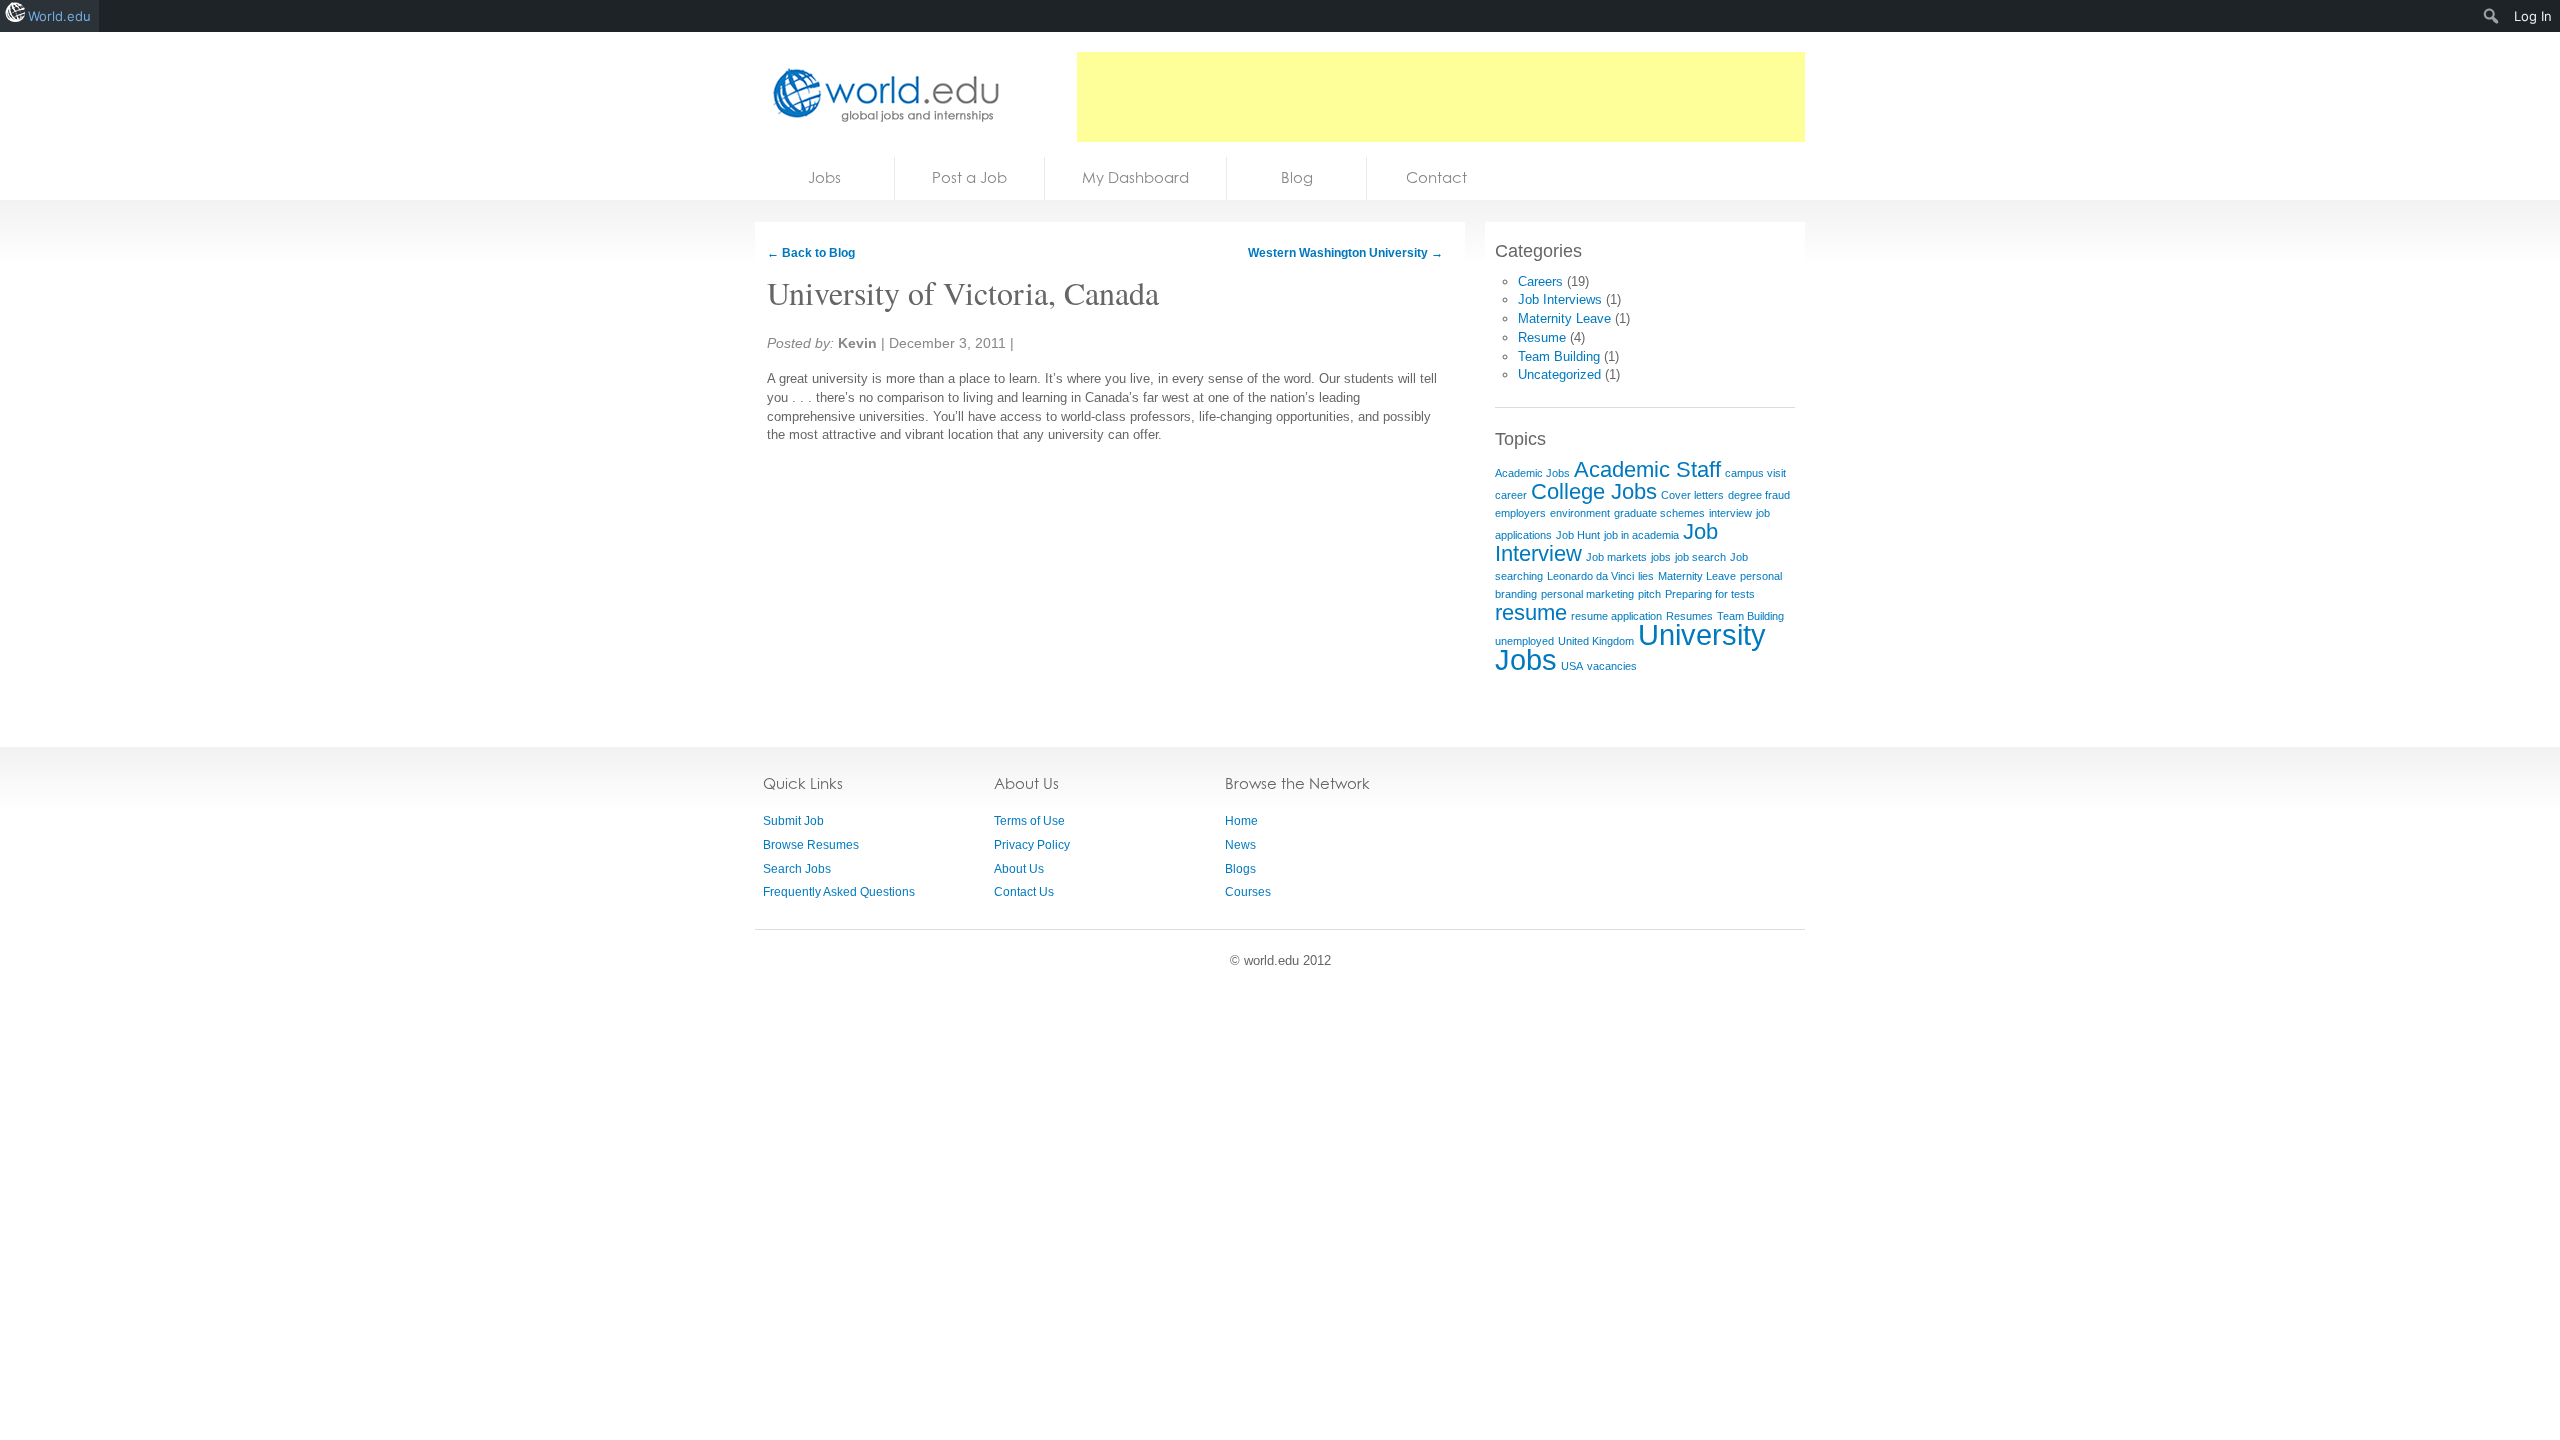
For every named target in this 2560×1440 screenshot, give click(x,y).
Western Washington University (1345, 253)
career (1511, 495)
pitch (1649, 594)
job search (1700, 557)
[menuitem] (2491, 16)
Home (1241, 821)
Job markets (1616, 557)
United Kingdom (1596, 641)
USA (1572, 666)
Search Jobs (797, 869)
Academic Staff (1647, 469)
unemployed (1524, 641)
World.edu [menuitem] (59, 16)
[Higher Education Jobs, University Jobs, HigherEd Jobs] (880, 94)
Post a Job (969, 177)
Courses (1248, 892)
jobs (1661, 557)
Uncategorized (1559, 374)
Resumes (1689, 616)
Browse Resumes (811, 845)
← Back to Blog (811, 253)
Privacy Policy (1032, 845)
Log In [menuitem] (2533, 16)
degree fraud (1759, 495)
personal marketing (1587, 594)
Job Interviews (1560, 299)
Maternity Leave (1564, 318)
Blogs (1240, 869)
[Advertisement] (1441, 97)
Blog (1297, 177)
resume (1531, 612)
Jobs (824, 177)
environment (1580, 513)
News (1240, 845)
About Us (1019, 869)
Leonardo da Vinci (1590, 576)
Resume (1542, 337)
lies (1646, 576)
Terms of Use (1029, 821)
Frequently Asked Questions (839, 892)
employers (1520, 513)
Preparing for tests (1710, 594)
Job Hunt (1578, 535)
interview (1730, 513)
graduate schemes (1659, 513)
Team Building (1559, 356)
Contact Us (1024, 892)
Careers (1540, 281)
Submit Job (793, 821)
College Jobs (1594, 491)
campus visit (1755, 473)
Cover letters (1692, 495)
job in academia (1641, 535)
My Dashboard (1135, 177)
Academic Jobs (1532, 473)
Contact (1436, 177)
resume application (1616, 616)
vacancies (1612, 666)
